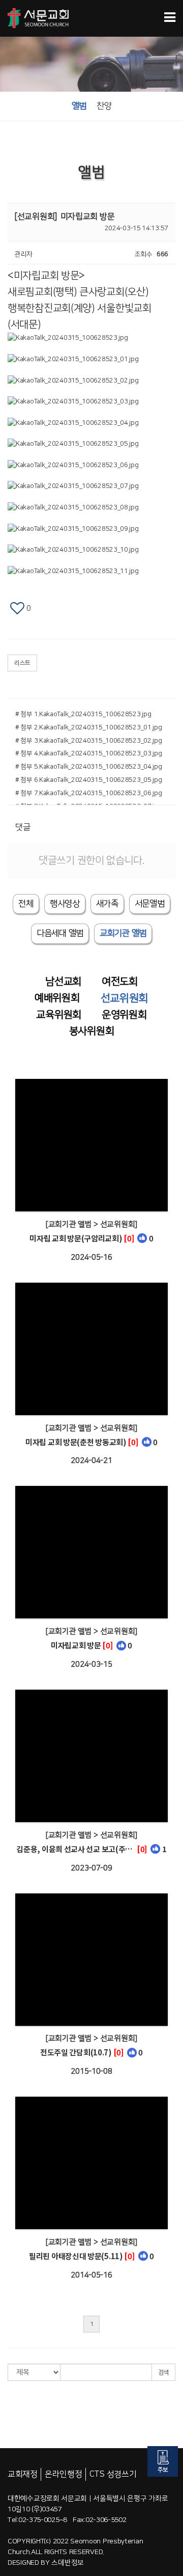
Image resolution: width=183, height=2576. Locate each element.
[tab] (60, 933)
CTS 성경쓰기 (113, 2474)
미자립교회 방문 (76, 1645)
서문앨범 (150, 904)
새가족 (107, 904)
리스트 (22, 663)
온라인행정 (64, 2474)
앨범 (79, 106)
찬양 (104, 106)
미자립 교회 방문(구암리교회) (76, 1238)
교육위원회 (59, 1015)
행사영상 (65, 904)
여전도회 (120, 982)
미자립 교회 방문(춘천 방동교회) (76, 1442)
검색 (163, 2372)
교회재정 (23, 2474)
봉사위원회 (92, 1031)
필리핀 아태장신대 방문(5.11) (76, 2256)
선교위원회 (125, 998)
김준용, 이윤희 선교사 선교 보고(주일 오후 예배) (76, 1849)
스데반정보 (68, 2563)
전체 (26, 904)
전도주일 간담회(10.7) (76, 2052)
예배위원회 (57, 998)
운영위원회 (124, 1015)
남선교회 (63, 982)
